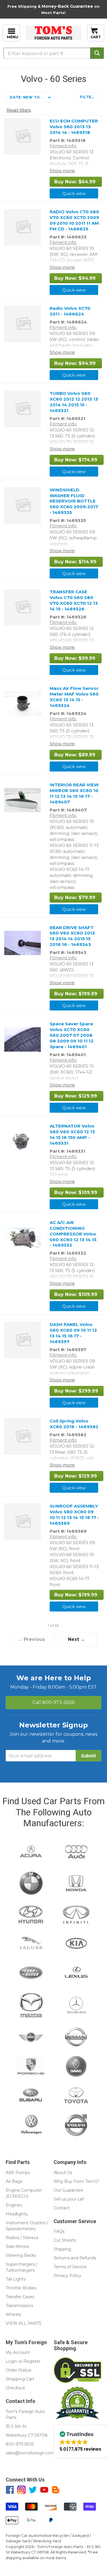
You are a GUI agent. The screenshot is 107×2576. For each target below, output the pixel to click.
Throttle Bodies (21, 2288)
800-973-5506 (53, 1702)
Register (32, 2361)
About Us (63, 2173)
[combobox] (53, 53)
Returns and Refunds (75, 2258)
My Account (18, 2352)
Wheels (13, 2314)
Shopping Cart (20, 2379)
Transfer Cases (20, 2297)
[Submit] (97, 53)
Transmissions (19, 2306)
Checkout (15, 2388)
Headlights (17, 2214)
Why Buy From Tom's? (76, 2181)
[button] (30, 97)
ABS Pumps (18, 2173)
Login (11, 2361)
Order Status (18, 2370)
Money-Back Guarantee (67, 6)
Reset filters (19, 110)
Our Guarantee (68, 2190)
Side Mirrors (17, 2247)
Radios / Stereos (22, 2238)
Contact (62, 2208)
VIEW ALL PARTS (24, 2323)
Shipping (62, 2249)
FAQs (59, 2231)
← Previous (31, 1639)
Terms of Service (70, 2267)
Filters (88, 97)
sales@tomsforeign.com (30, 2453)
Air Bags (14, 2181)
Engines (14, 2205)
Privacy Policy (67, 2276)
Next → (76, 1639)
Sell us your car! (69, 2199)
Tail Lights (16, 2279)
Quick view (74, 193)
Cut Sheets (65, 2240)
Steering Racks (21, 2255)
